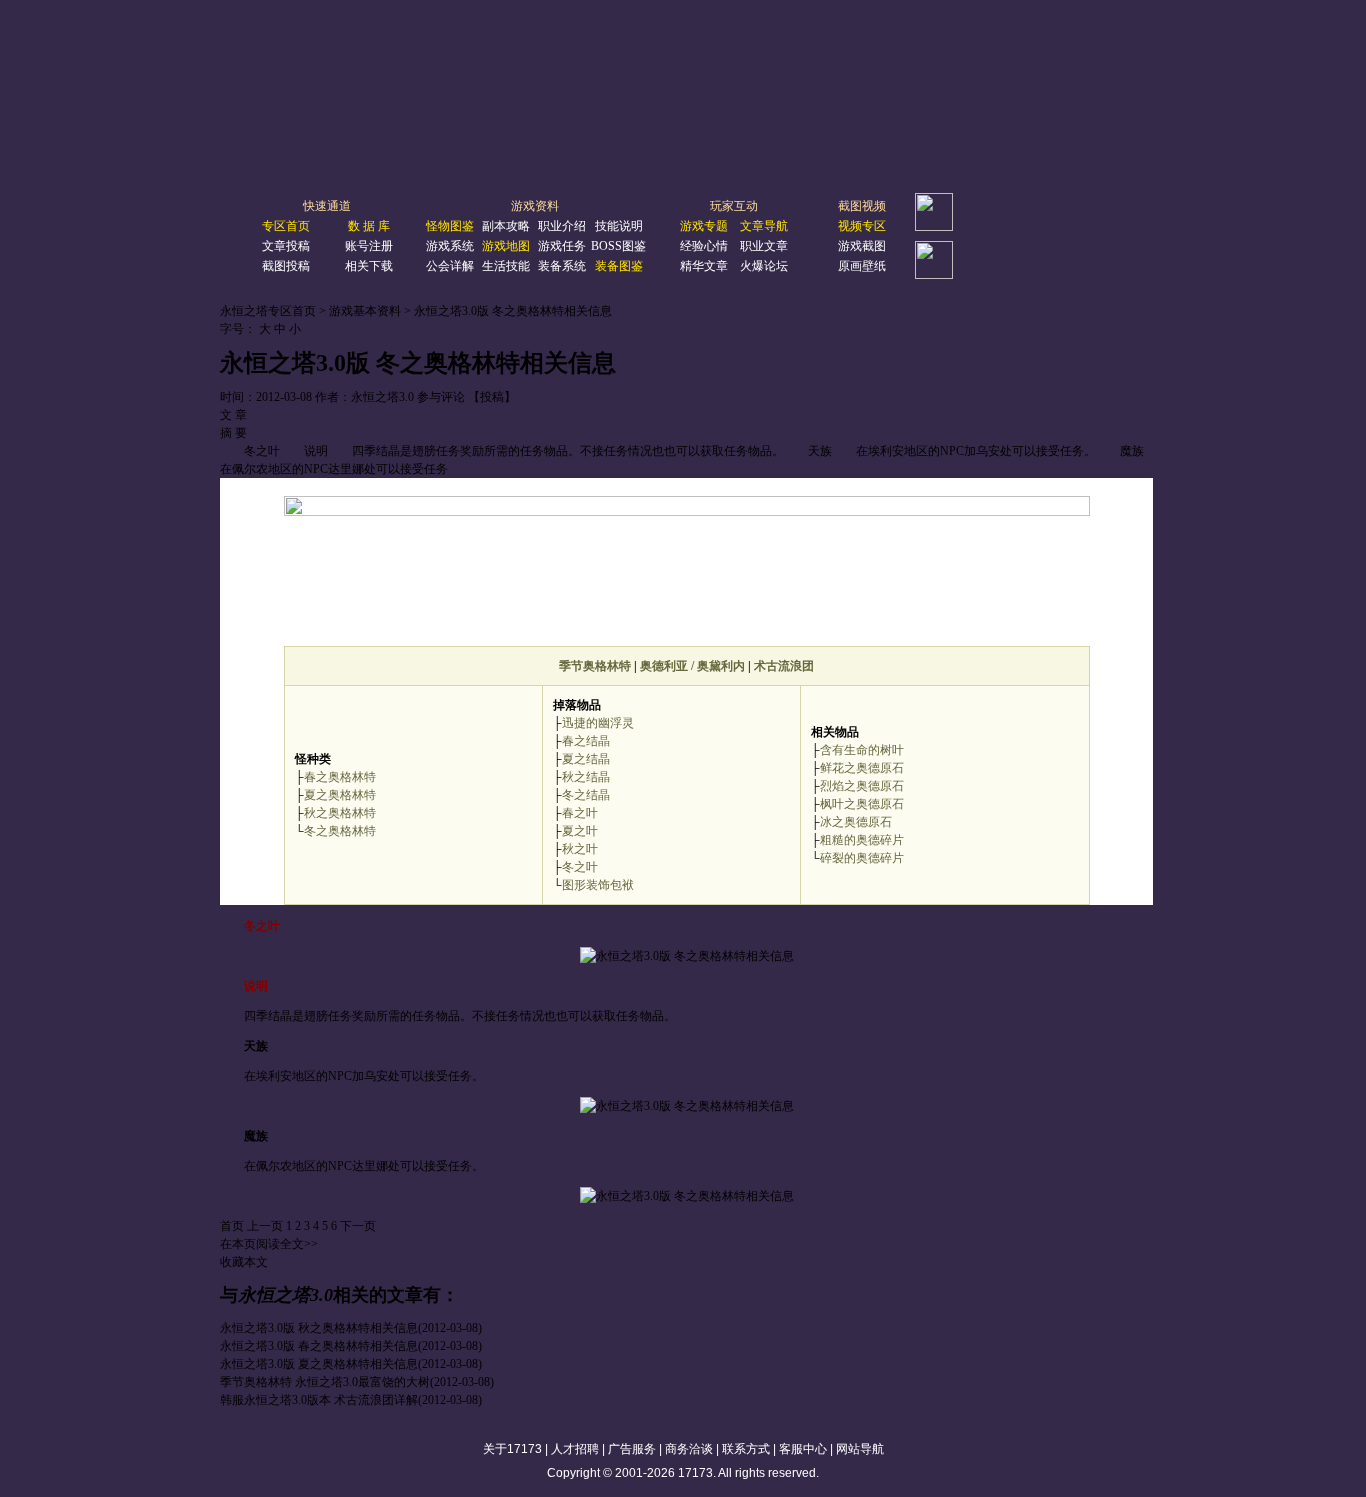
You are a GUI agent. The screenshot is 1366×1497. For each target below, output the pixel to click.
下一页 (358, 1226)
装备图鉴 (619, 266)
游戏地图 (506, 246)
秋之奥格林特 (340, 813)
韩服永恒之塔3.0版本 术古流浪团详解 (319, 1400)
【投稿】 (492, 397)
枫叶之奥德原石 (862, 804)
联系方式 (746, 1449)
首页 (232, 1226)
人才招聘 (575, 1449)
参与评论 (441, 397)
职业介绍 (562, 226)
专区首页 (286, 226)
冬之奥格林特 (340, 831)
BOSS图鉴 (618, 246)
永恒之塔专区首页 (268, 311)
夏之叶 (580, 831)
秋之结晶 (586, 777)
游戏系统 (450, 246)
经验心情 (704, 246)
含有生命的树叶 (862, 750)
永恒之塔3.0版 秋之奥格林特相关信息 (319, 1328)
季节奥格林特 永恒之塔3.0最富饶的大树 (325, 1382)
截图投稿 (286, 266)
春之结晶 (586, 741)
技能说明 (619, 226)
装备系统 (562, 266)
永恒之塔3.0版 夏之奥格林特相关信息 (319, 1364)
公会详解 (450, 266)
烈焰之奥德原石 (862, 786)
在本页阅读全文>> (269, 1244)
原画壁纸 (862, 266)
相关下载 (369, 266)
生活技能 (506, 266)
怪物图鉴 (450, 226)
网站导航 (860, 1449)
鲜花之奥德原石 (862, 768)
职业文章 (764, 246)
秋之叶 (580, 849)
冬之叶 (580, 867)
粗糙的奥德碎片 (862, 840)
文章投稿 (286, 246)
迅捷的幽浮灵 (598, 723)
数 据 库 (369, 226)
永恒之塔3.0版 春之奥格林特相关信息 (319, 1346)
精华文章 (704, 266)
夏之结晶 (586, 759)
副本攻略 (506, 226)
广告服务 (632, 1449)
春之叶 (580, 813)
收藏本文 (244, 1262)
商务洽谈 (689, 1449)
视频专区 (862, 226)
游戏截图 (862, 246)
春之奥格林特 (340, 777)
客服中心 (803, 1449)
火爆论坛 (764, 266)
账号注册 (369, 246)
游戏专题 (704, 226)
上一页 (265, 1226)
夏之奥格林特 (340, 795)
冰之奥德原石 (856, 822)
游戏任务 (562, 246)
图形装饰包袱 (598, 885)
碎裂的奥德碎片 (862, 858)
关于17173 (512, 1449)
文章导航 (764, 226)
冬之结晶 (586, 795)
